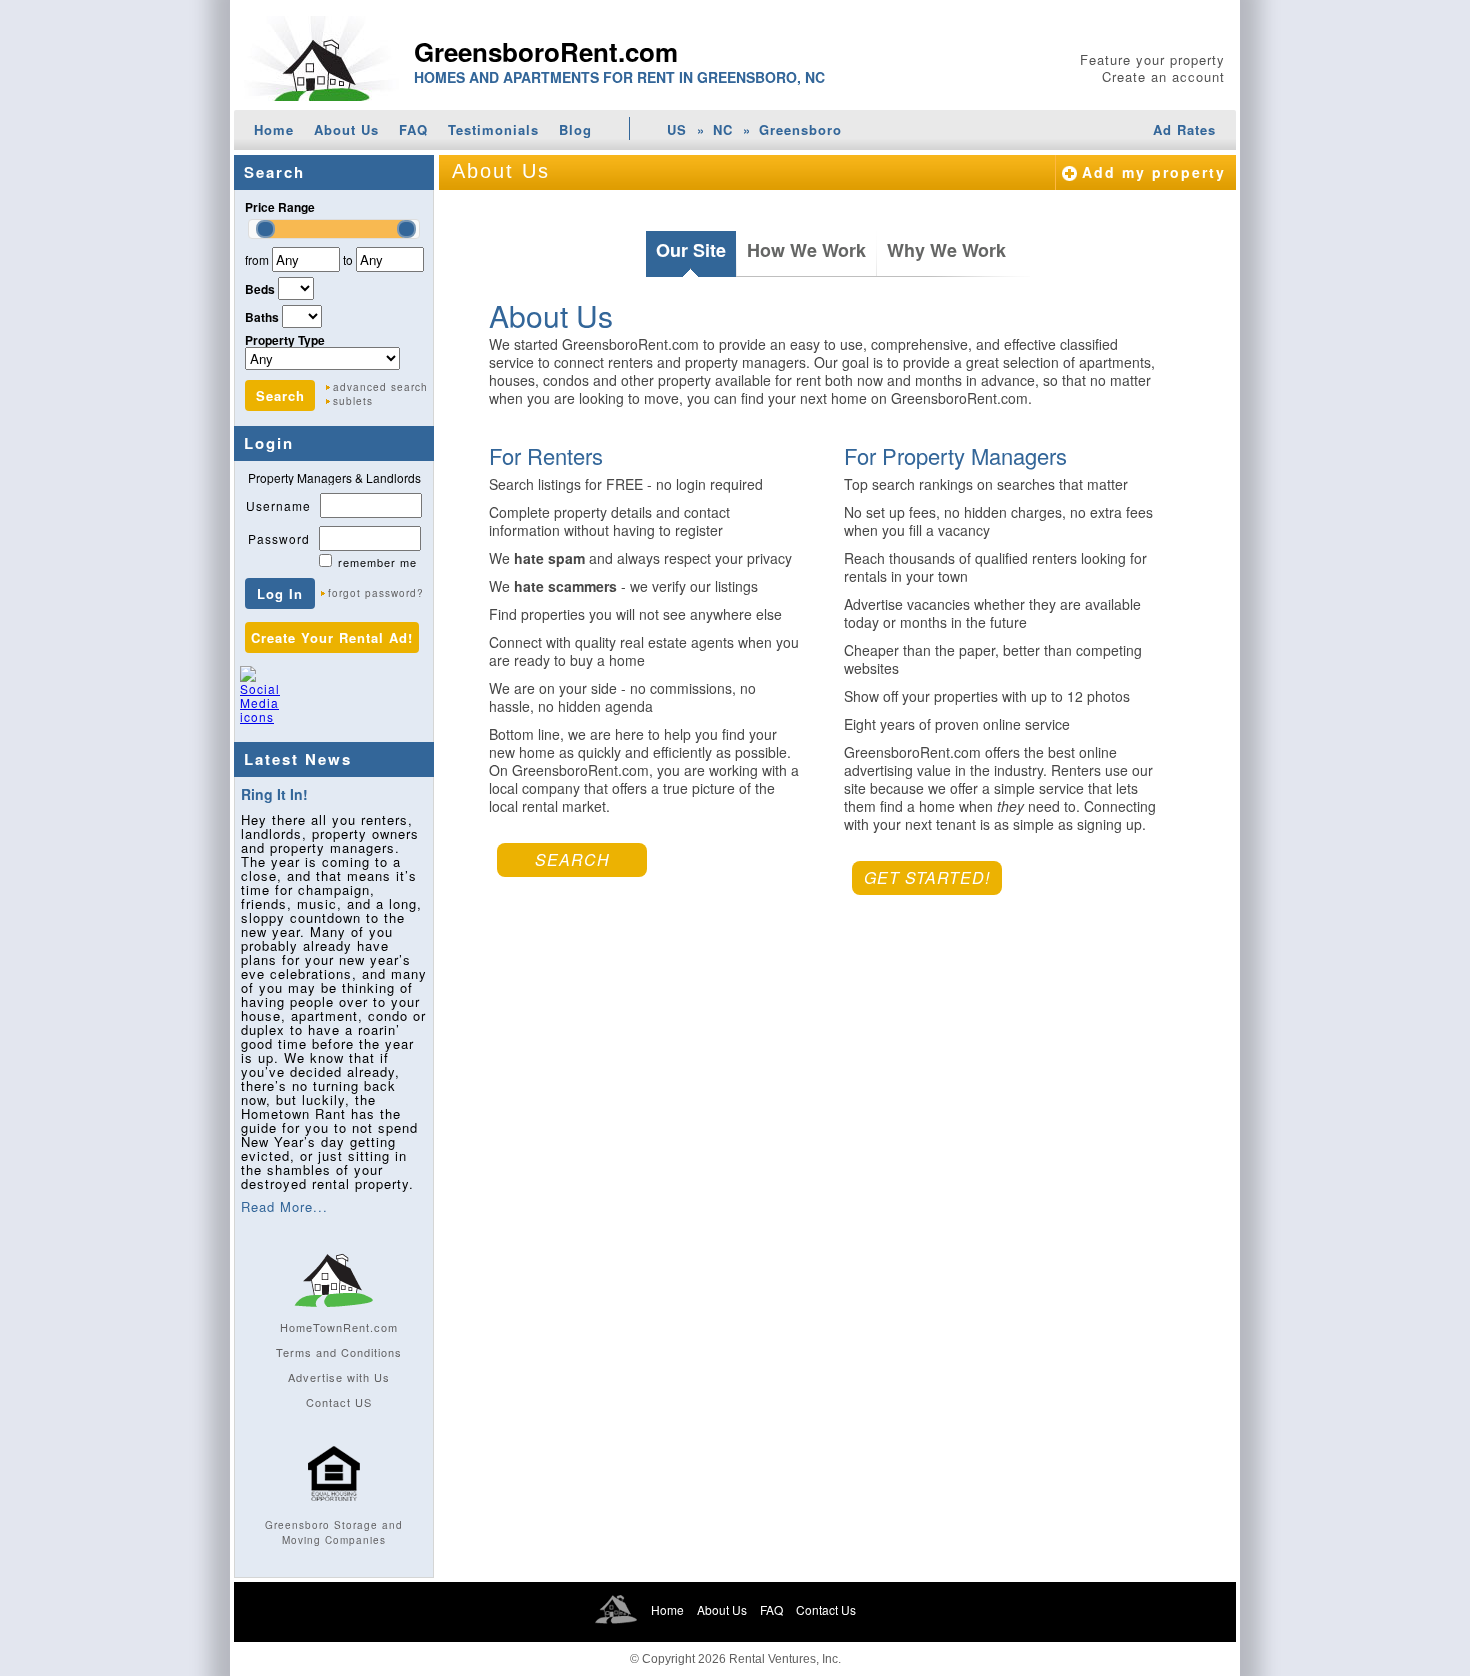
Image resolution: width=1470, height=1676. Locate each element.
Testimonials (493, 129)
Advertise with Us (339, 1377)
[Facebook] (301, 704)
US (677, 129)
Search (572, 859)
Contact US (339, 1402)
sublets (353, 401)
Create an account (1163, 76)
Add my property (1154, 172)
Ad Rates (1184, 129)
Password (279, 538)
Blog (575, 129)
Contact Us (826, 1609)
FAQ (413, 129)
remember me (377, 562)
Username (278, 505)
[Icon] (334, 1510)
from (257, 259)
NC (723, 129)
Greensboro (800, 129)
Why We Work (946, 250)
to (348, 259)
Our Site (691, 250)
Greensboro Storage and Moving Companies (334, 1532)
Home (274, 129)
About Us (346, 129)
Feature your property (1152, 59)
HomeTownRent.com (339, 1327)
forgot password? (376, 593)
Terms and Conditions (339, 1352)
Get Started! (927, 877)
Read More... (284, 1206)
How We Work (806, 250)
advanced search (380, 387)
